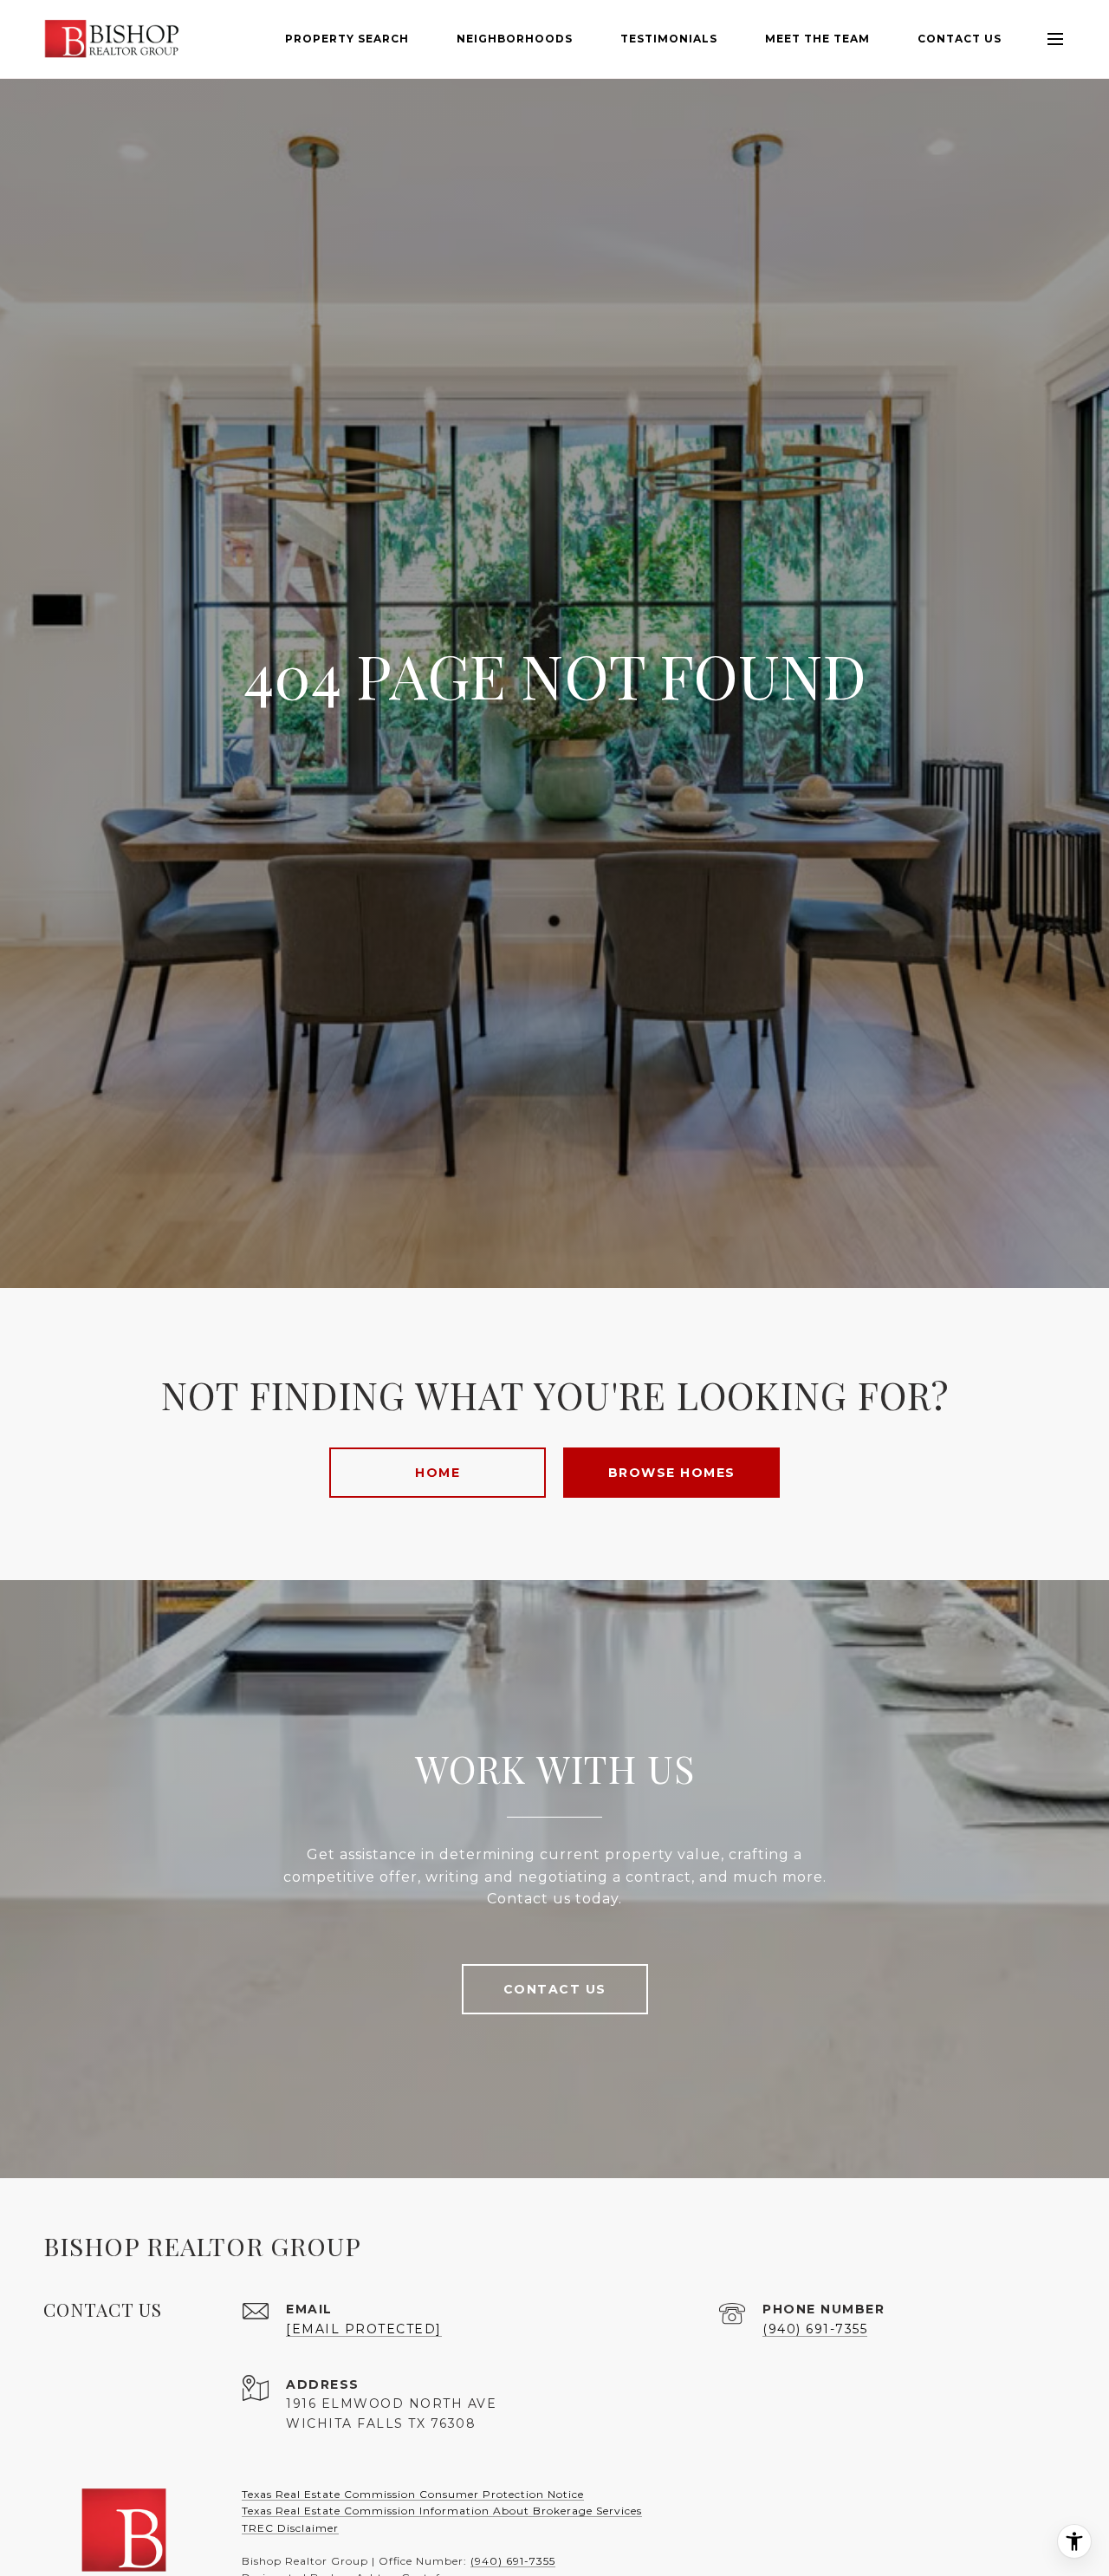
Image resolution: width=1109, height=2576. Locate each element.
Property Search (347, 39)
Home (438, 1473)
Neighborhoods (515, 39)
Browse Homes (672, 1473)
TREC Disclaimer (290, 2528)
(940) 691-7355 (815, 2329)
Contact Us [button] (555, 1989)
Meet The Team (817, 39)
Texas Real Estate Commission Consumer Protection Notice (413, 2494)
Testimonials (669, 39)
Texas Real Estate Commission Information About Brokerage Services (442, 2511)
